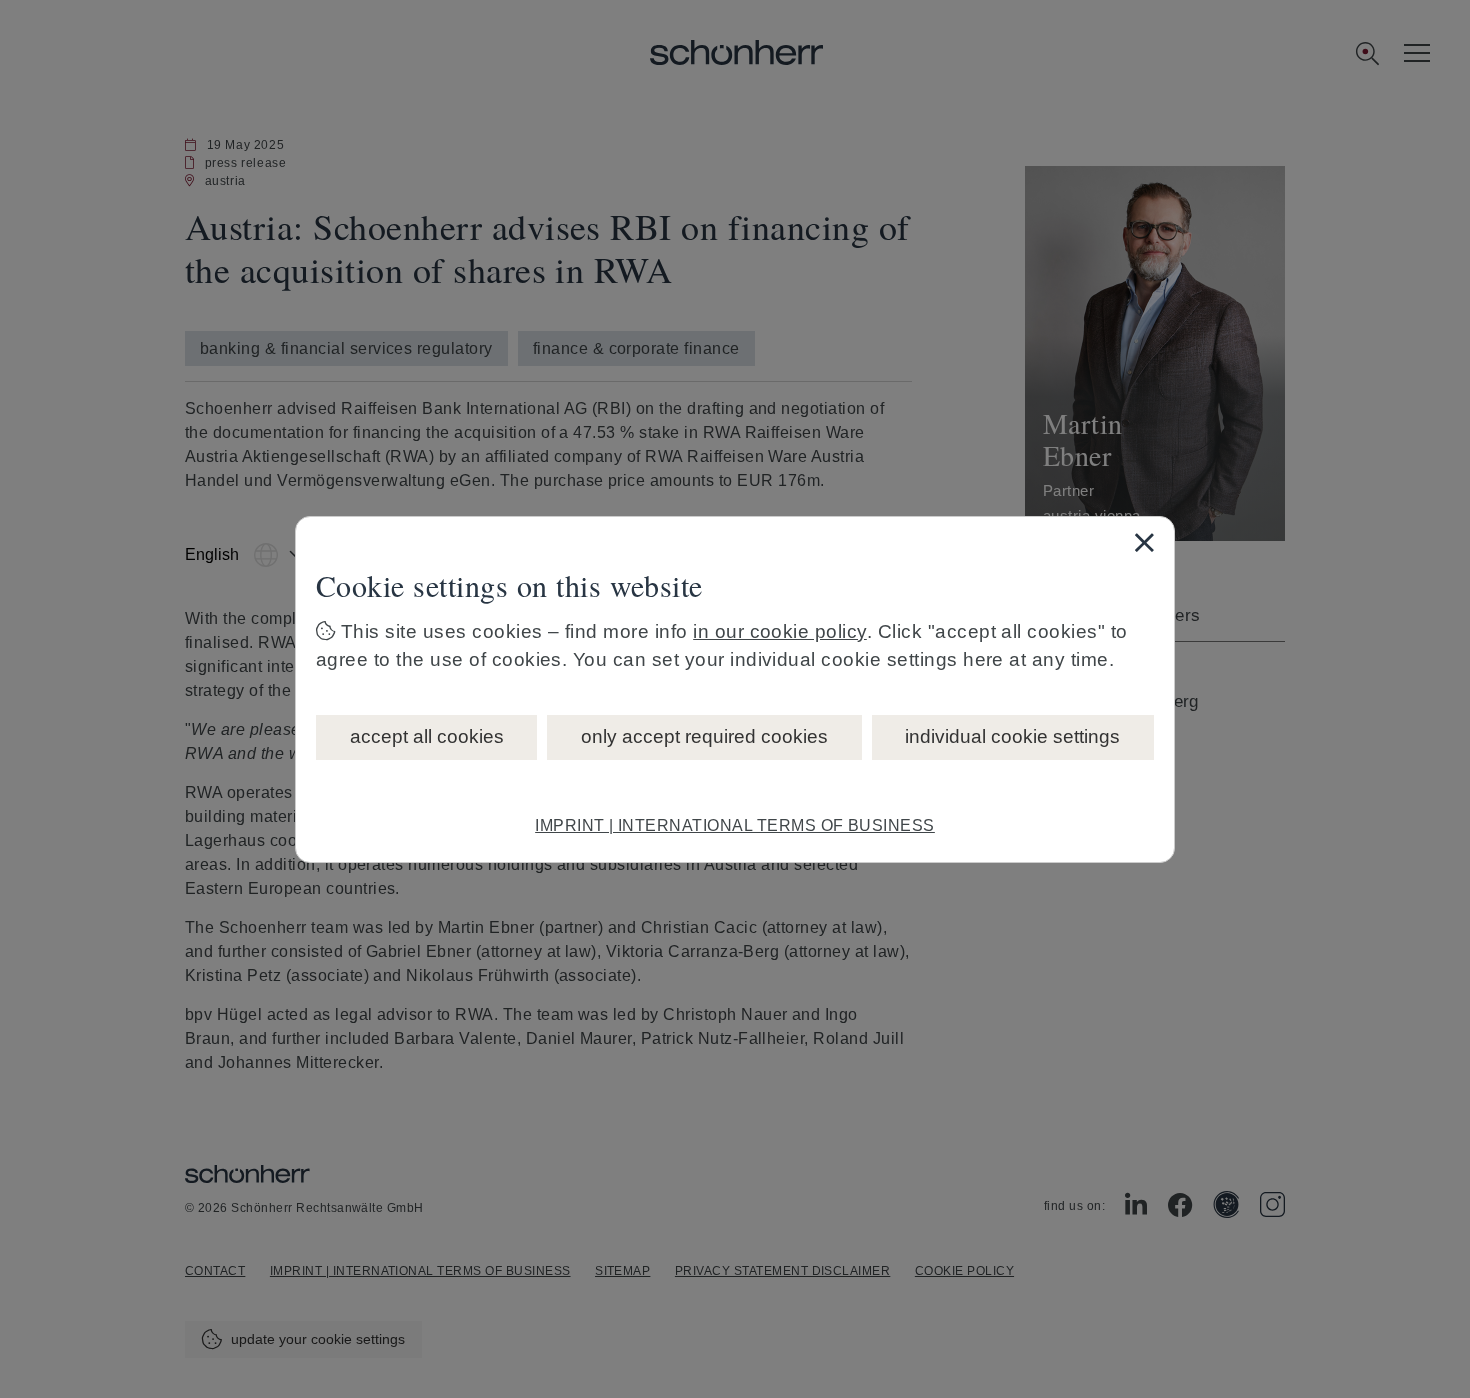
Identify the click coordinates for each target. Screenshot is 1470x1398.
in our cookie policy (780, 631)
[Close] (1144, 542)
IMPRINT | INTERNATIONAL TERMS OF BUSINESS (735, 825)
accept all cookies (427, 736)
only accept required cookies (704, 736)
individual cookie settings (1012, 736)
